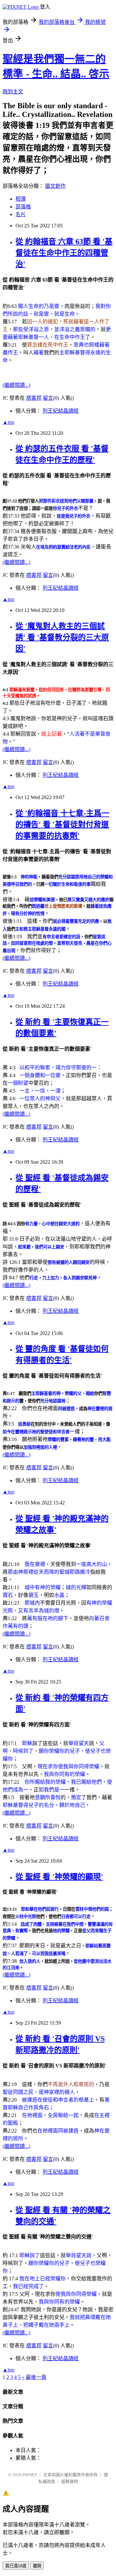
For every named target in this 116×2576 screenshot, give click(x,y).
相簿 (21, 199)
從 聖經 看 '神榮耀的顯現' (59, 1877)
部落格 (23, 207)
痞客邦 (34, 398)
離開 (37, 2566)
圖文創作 (55, 186)
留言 (48, 398)
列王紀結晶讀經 (61, 411)
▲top (8, 422)
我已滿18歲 (16, 2566)
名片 (21, 214)
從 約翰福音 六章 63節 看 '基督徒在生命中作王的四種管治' (64, 253)
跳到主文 (13, 92)
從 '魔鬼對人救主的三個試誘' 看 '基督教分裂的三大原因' (62, 637)
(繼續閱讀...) (16, 385)
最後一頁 (36, 2377)
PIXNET (30, 2475)
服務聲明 (70, 2481)
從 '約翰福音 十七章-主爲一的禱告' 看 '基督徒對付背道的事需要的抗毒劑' (62, 825)
